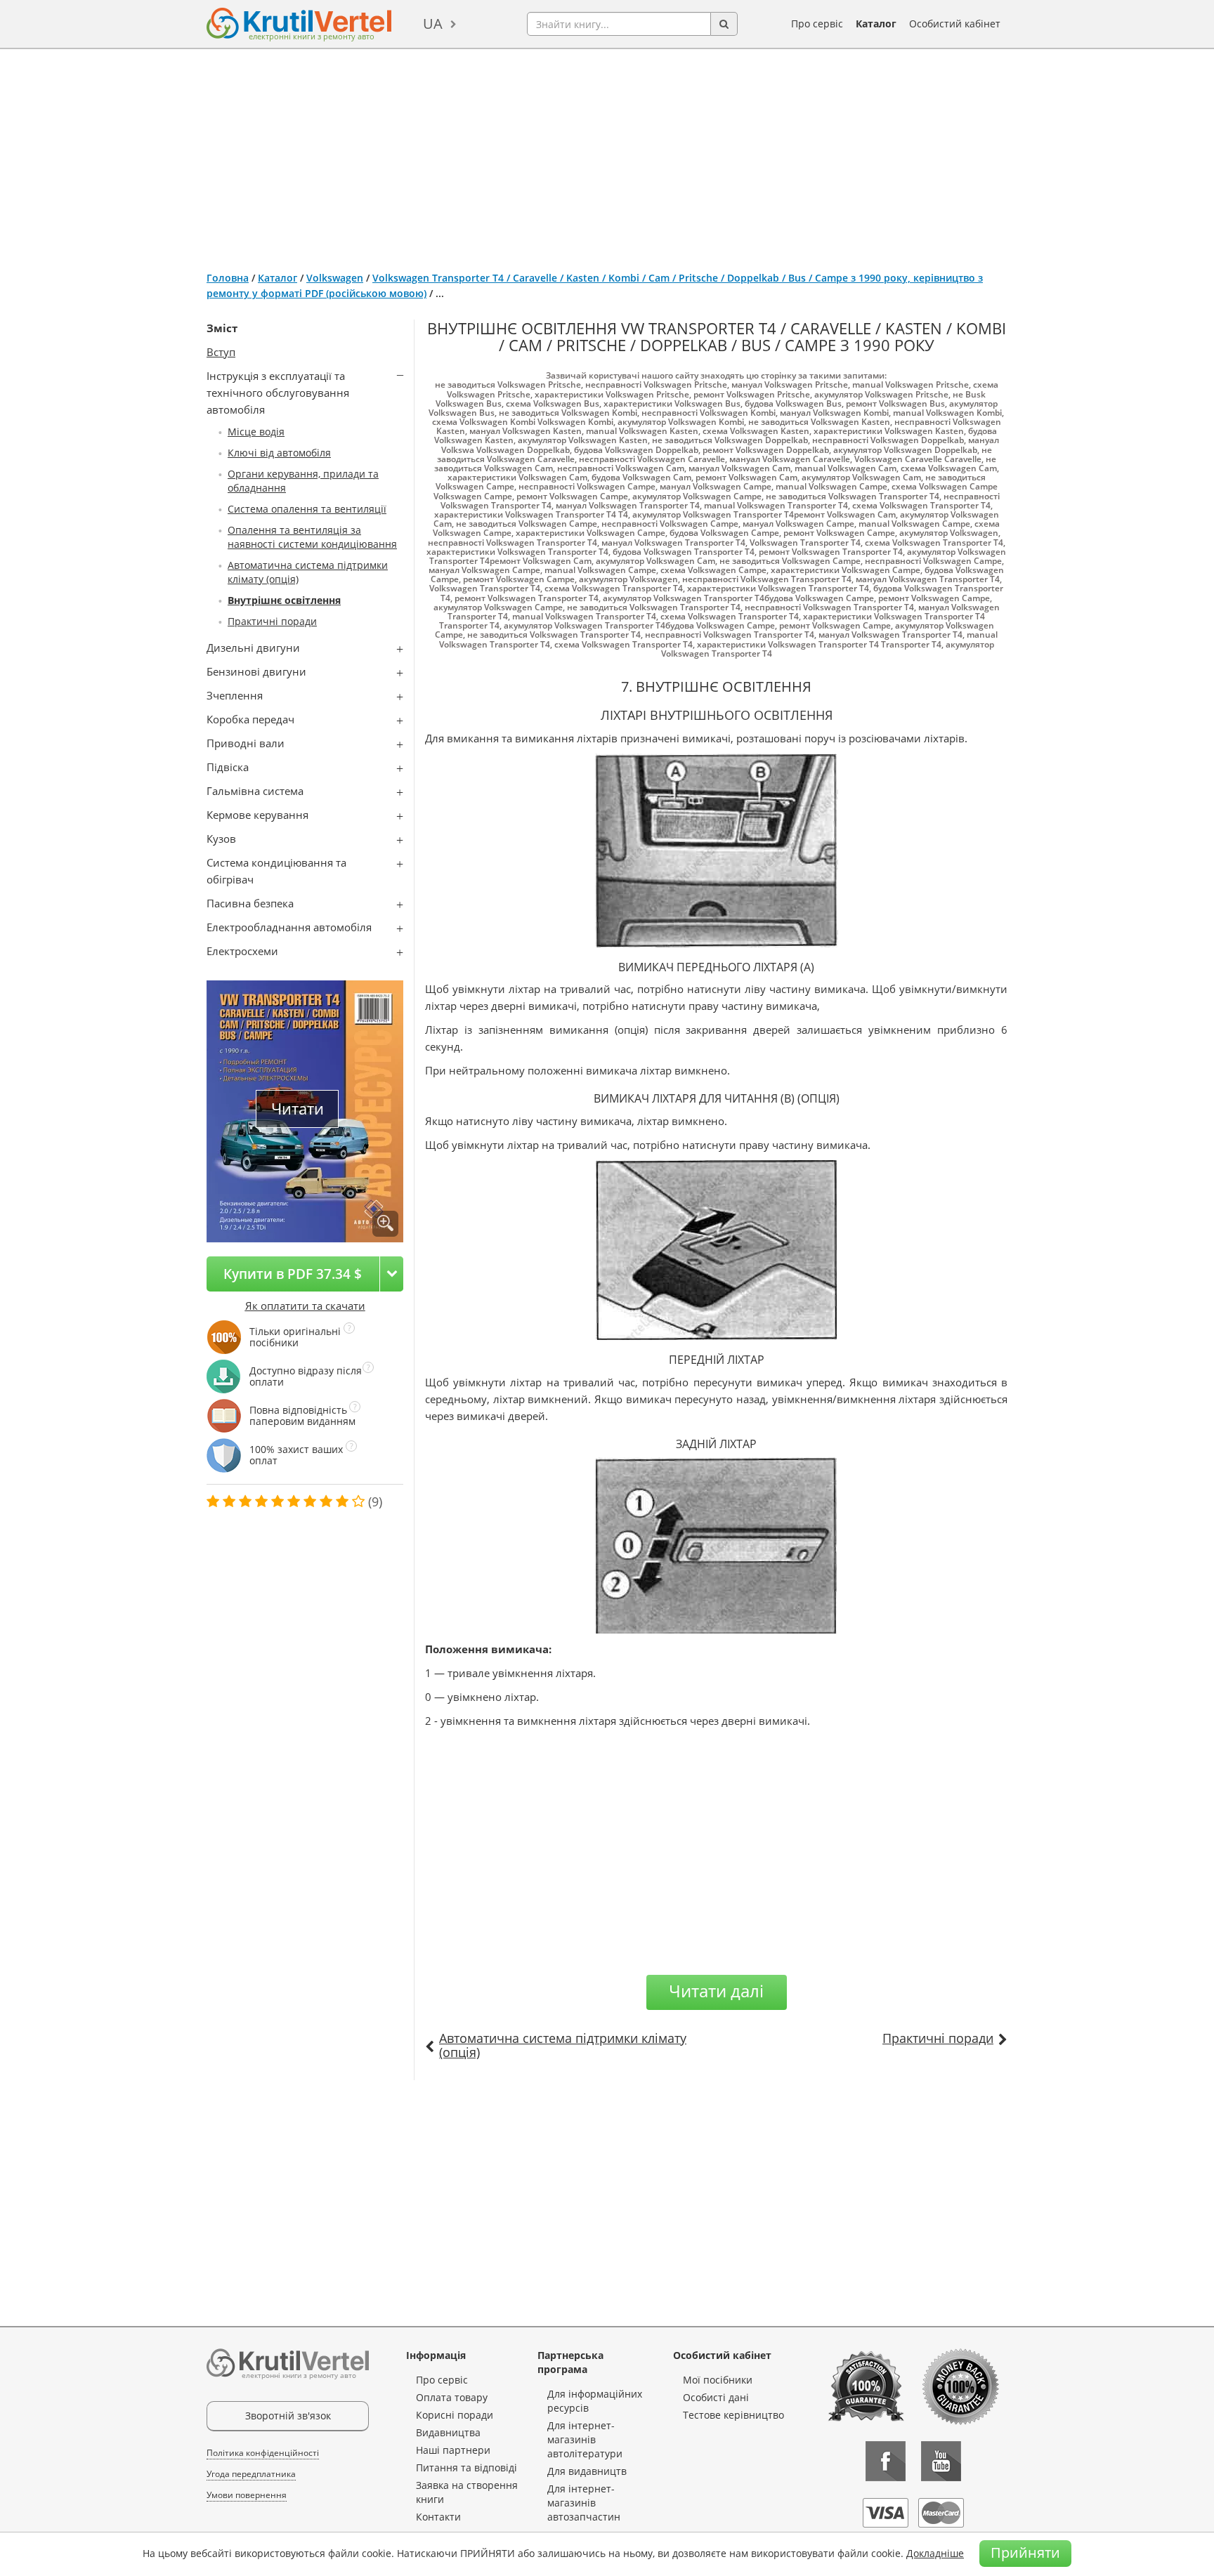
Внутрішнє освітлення (284, 600)
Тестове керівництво (733, 2415)
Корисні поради (455, 2415)
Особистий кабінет (955, 24)
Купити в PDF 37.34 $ (293, 1274)
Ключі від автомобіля (279, 453)
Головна (228, 278)
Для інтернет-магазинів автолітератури (585, 2439)
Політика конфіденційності (263, 2453)
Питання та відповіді (466, 2467)
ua (433, 24)
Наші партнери (453, 2450)
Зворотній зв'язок (288, 2416)
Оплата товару (452, 2397)
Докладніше (935, 2553)
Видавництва (448, 2432)
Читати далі (716, 1991)
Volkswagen (335, 278)
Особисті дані (716, 2397)
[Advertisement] (607, 155)
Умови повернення (247, 2495)
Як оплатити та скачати (305, 1306)
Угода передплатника (251, 2474)
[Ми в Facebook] (886, 2461)
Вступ (221, 352)
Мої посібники (718, 2380)
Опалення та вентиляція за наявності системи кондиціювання (312, 537)
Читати (298, 1109)
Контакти (438, 2517)
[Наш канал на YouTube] (941, 2461)
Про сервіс (817, 24)
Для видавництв (587, 2471)
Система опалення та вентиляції (307, 509)
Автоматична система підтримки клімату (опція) (563, 2045)
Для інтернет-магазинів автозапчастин (584, 2503)
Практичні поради (272, 621)
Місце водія (256, 432)
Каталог (876, 24)
